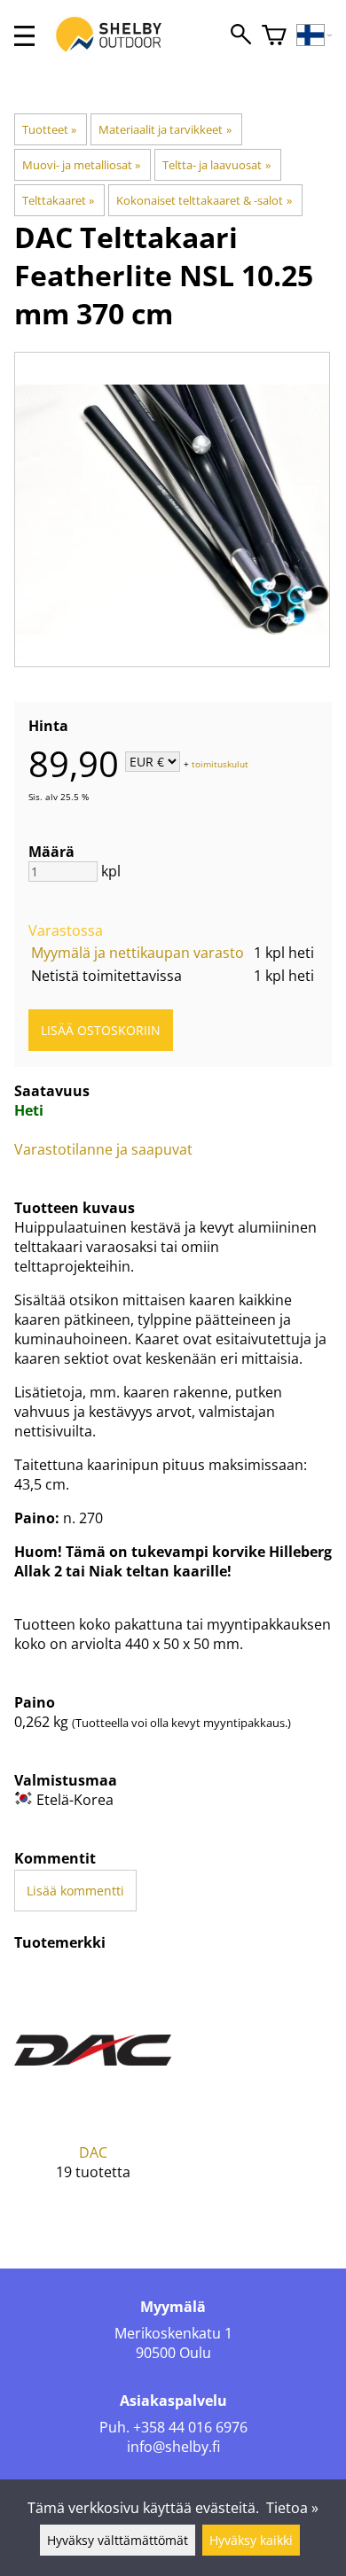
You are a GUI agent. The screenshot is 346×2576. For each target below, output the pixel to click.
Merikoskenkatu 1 (173, 2333)
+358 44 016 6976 (190, 2427)
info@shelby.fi (173, 2447)
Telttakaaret (58, 200)
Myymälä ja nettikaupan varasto (138, 953)
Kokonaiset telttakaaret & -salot (204, 200)
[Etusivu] (118, 51)
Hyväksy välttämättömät (118, 2540)
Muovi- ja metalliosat (81, 165)
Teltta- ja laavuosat (216, 165)
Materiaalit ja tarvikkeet (165, 129)
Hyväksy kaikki (251, 2540)
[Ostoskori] (274, 36)
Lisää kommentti (75, 1891)
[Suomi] (315, 36)
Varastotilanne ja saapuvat (103, 1149)
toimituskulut (220, 763)
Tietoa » (292, 2508)
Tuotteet (49, 129)
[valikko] (24, 36)
